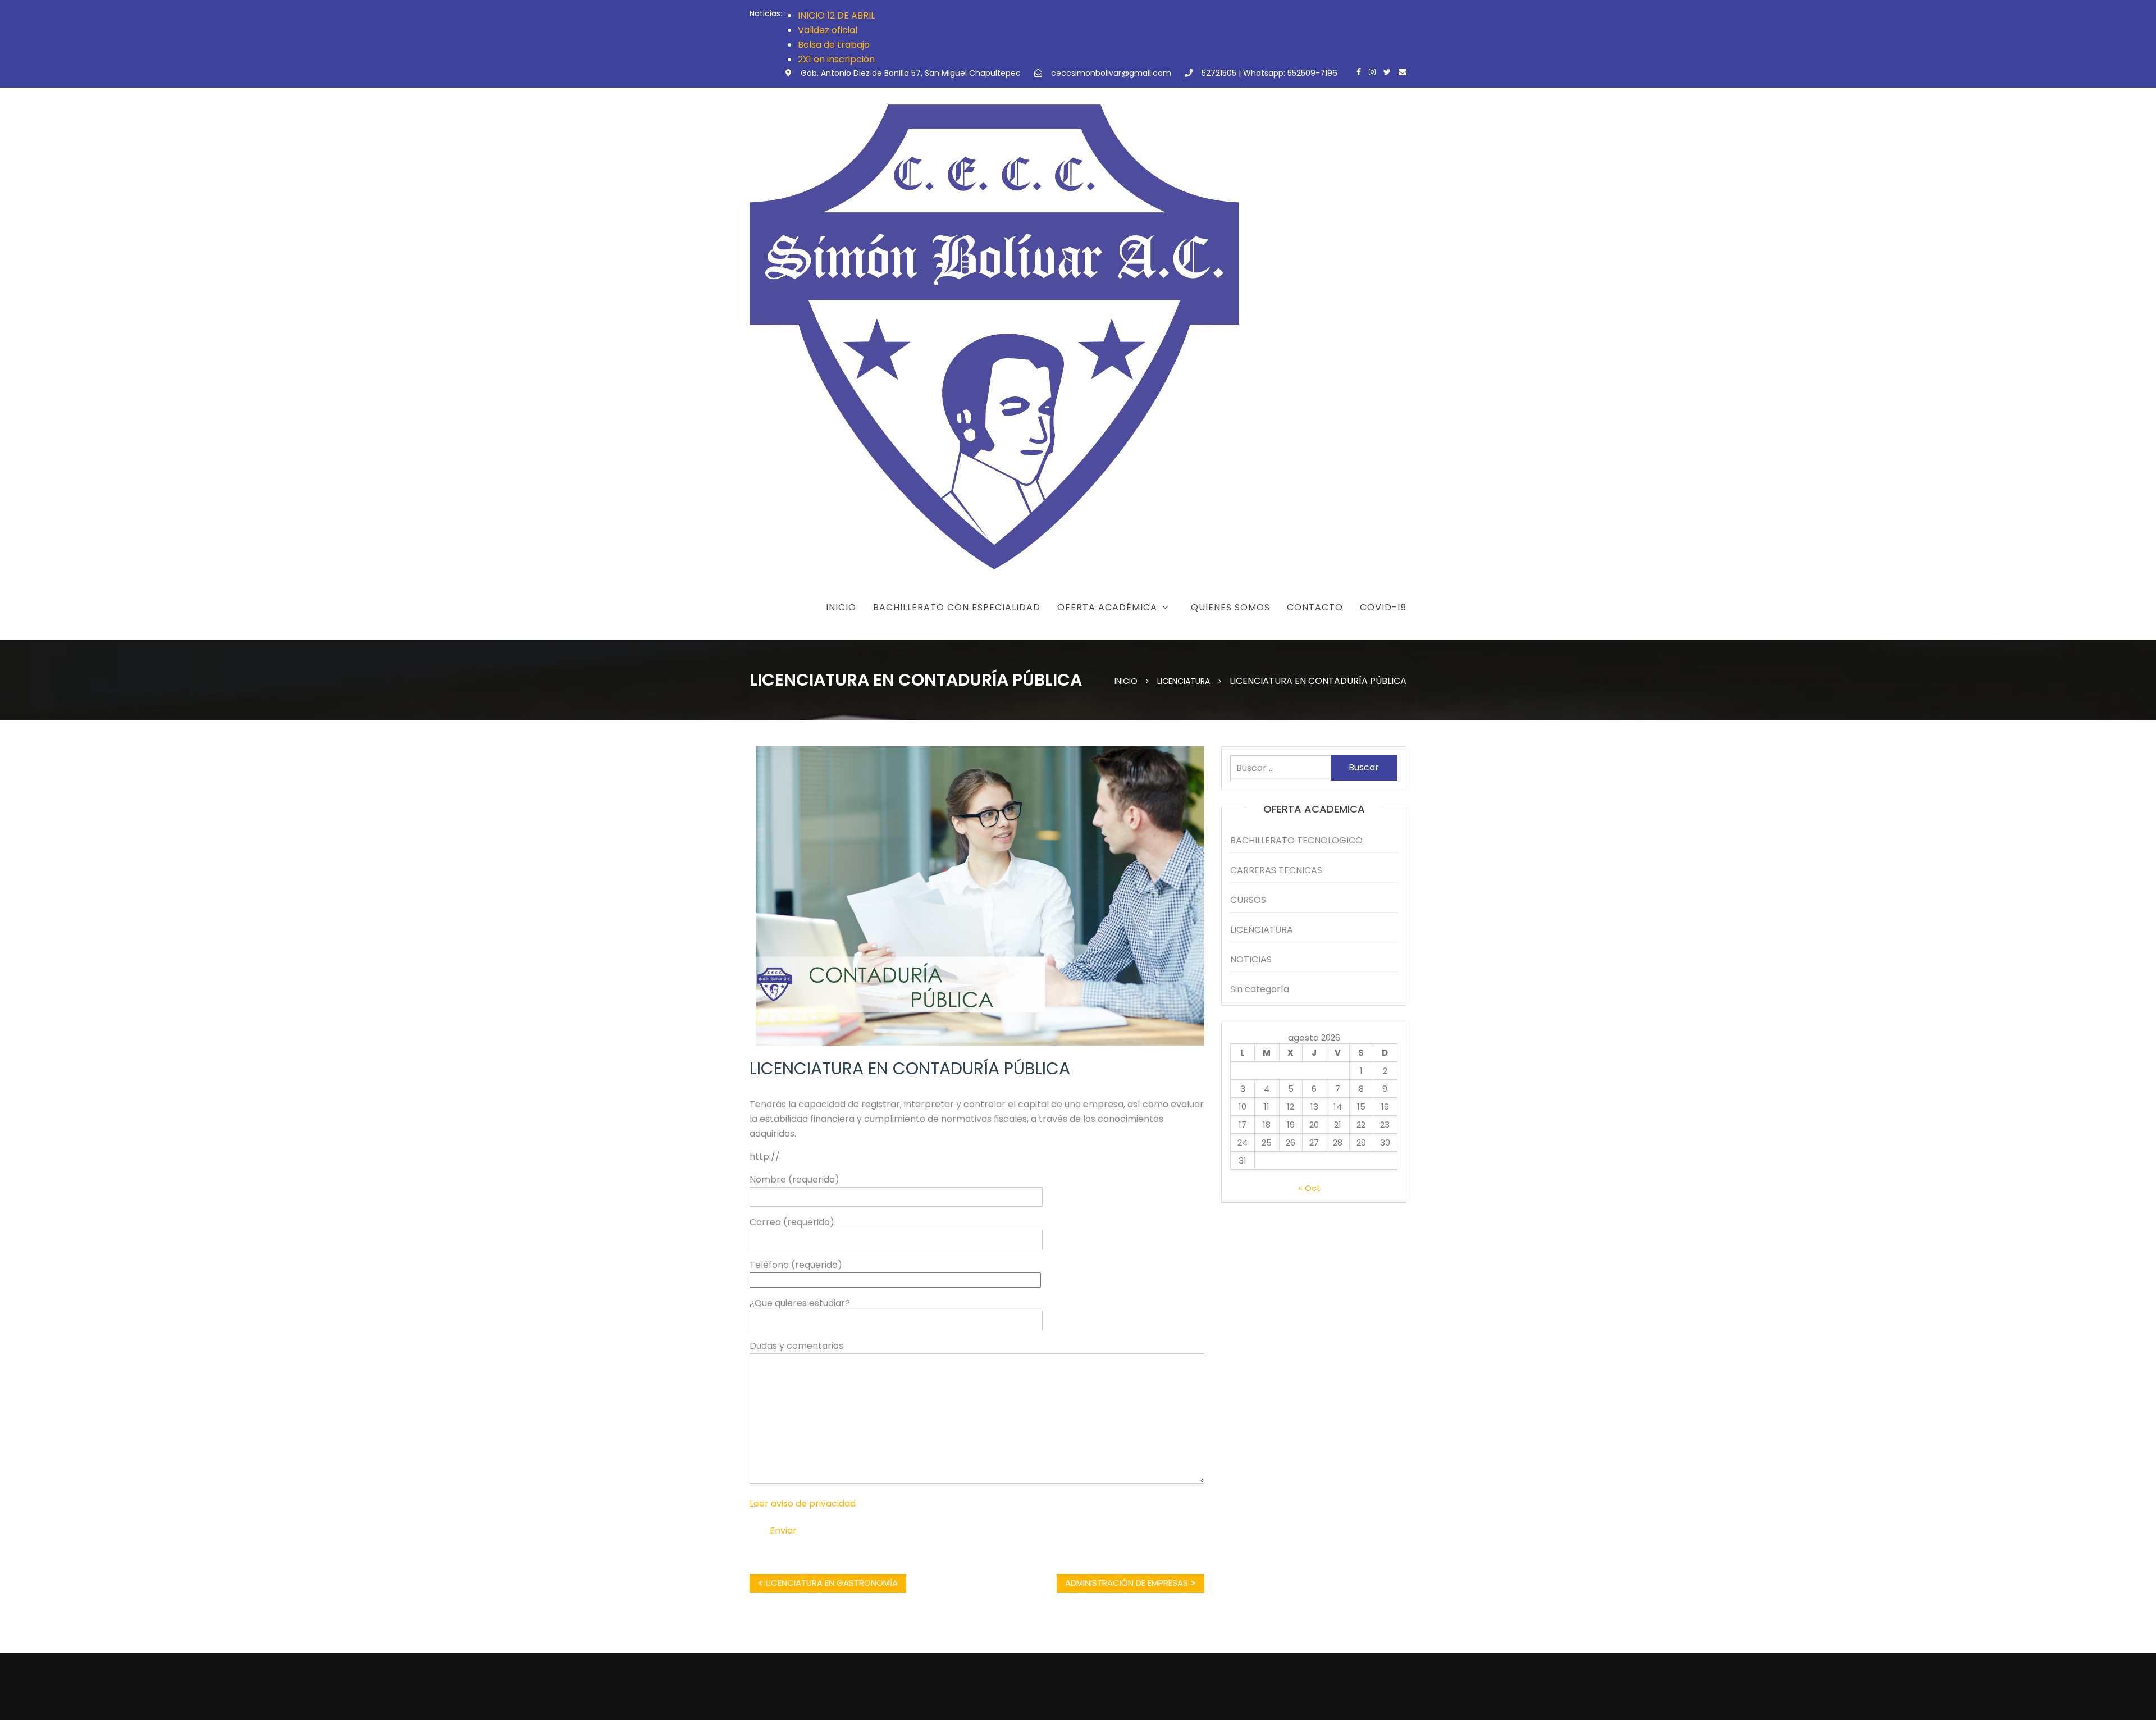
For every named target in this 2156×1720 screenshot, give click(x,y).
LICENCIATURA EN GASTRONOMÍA (832, 1583)
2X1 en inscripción (836, 59)
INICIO (841, 607)
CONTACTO (1315, 607)
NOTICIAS (1251, 959)
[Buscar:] (1314, 768)
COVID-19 (1383, 607)
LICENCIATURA (1262, 930)
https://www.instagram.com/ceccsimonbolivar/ (1372, 72)
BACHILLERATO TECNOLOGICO (1296, 840)
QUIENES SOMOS (1230, 607)
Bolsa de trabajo (834, 45)
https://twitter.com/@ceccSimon (1387, 72)
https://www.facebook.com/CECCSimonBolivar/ (1359, 72)
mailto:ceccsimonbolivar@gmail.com (1403, 72)
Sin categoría (1260, 989)
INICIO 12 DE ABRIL (836, 15)
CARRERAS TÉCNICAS (1097, 636)
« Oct (1310, 1188)
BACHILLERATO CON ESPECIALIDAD (957, 607)
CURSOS (1248, 900)
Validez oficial (828, 30)
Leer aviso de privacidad (803, 1504)
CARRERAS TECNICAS (1276, 870)
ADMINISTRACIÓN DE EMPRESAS (1127, 1583)
